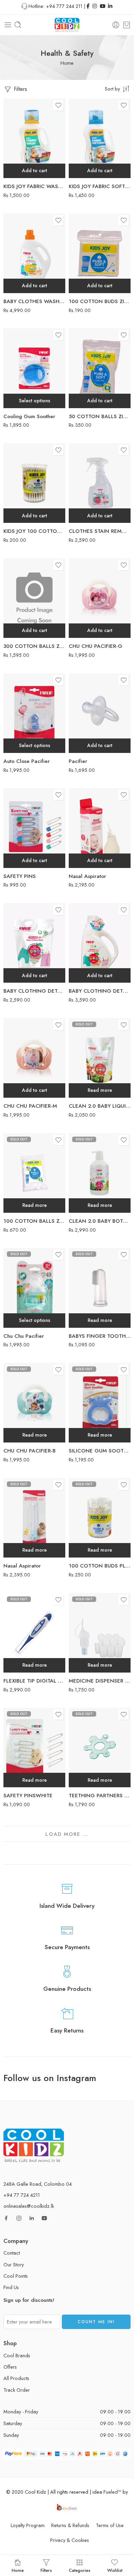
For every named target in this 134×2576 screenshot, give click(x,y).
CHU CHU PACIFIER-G (96, 646)
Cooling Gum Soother (29, 416)
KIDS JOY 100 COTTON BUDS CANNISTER (34, 531)
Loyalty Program (28, 2525)
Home (67, 63)
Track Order (17, 2390)
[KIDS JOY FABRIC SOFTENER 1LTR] (100, 138)
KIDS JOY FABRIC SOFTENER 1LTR (100, 186)
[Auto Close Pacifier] (34, 713)
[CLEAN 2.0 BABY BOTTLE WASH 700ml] (100, 1173)
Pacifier (78, 761)
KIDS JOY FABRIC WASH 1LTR (34, 186)
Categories (80, 2570)
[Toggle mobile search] (18, 25)
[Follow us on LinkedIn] (32, 2218)
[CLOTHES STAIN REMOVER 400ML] (100, 483)
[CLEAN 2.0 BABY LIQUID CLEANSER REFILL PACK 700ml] (100, 1058)
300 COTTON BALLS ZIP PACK (34, 646)
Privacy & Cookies (70, 2540)
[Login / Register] (116, 25)
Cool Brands (17, 2355)
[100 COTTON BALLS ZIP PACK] (34, 1173)
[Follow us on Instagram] (19, 2218)
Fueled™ (112, 2492)
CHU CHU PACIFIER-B (30, 1451)
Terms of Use (110, 2525)
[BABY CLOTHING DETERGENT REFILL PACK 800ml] (34, 943)
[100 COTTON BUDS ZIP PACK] (100, 253)
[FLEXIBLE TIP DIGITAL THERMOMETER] (34, 1633)
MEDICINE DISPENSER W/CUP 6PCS (100, 1681)
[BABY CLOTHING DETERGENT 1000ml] (100, 943)
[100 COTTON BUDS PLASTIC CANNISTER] (100, 1518)
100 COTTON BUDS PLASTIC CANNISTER (100, 1566)
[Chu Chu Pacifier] (34, 1288)
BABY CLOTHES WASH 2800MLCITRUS (34, 301)
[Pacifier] (100, 713)
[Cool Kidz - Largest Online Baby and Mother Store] (67, 25)
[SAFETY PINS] (34, 828)
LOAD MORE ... (67, 1834)
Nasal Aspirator (87, 876)
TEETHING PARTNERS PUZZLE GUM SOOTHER (100, 1796)
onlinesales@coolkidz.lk (29, 2206)
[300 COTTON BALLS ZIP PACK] (34, 598)
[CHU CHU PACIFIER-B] (34, 1403)
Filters (20, 89)
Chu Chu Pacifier (24, 1336)
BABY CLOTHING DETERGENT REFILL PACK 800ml (34, 991)
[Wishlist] (58, 105)
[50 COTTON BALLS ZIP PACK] (100, 368)
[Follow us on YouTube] (44, 2218)
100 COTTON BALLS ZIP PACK (34, 1221)
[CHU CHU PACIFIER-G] (100, 598)
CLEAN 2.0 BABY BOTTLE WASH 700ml (100, 1221)
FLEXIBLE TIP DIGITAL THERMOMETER (34, 1681)
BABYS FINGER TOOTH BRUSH (100, 1336)
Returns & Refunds (70, 2525)
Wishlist (115, 2570)
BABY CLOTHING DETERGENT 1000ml (100, 991)
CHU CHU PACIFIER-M (30, 1106)
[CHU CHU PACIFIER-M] (34, 1058)
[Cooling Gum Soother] (34, 368)
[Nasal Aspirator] (100, 828)
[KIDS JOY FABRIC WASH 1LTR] (34, 138)
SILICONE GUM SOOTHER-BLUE (100, 1451)
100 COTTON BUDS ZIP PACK (100, 301)
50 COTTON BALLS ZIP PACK (100, 416)
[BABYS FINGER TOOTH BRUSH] (100, 1288)
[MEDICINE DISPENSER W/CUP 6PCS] (100, 1633)
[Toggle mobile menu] (8, 25)
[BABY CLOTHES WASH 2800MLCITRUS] (34, 253)
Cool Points (16, 2276)
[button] (34, 171)
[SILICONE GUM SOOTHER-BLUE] (100, 1403)
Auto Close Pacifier (27, 761)
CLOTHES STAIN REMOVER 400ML (100, 531)
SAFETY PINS (20, 876)
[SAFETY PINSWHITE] (34, 1747)
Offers (10, 2367)
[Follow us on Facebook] (6, 2218)
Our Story (14, 2264)
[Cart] (127, 25)
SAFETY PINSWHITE (28, 1796)
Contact (12, 2253)
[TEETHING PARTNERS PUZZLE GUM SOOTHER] (100, 1747)
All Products (16, 2378)
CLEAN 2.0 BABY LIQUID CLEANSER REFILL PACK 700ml (100, 1106)
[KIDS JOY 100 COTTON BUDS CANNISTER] (34, 483)
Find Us (11, 2287)
